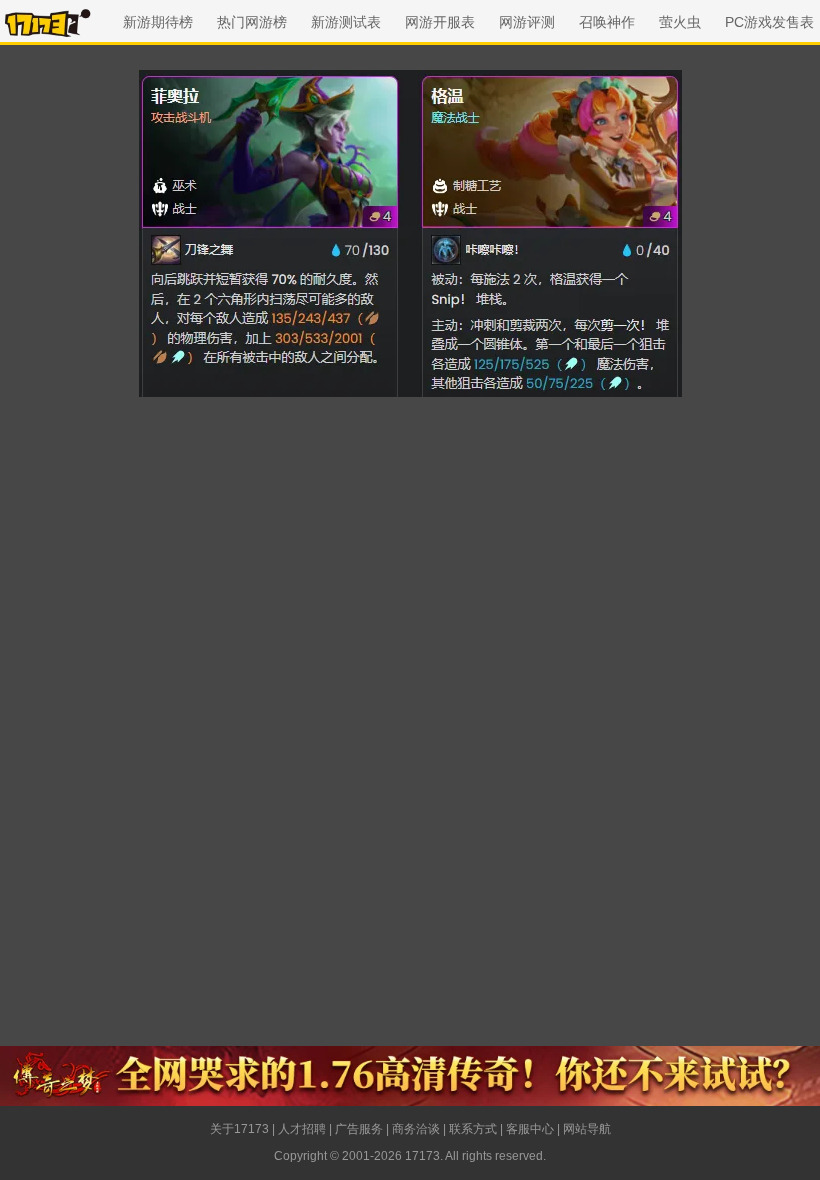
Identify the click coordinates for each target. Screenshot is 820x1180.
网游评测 (527, 22)
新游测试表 (346, 22)
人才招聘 (302, 1129)
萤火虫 (680, 22)
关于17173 (239, 1129)
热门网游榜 (252, 22)
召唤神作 (607, 22)
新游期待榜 (158, 22)
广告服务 (359, 1129)
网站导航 (587, 1129)
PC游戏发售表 (769, 22)
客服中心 (530, 1129)
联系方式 (473, 1129)
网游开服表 (440, 22)
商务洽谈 (416, 1129)
